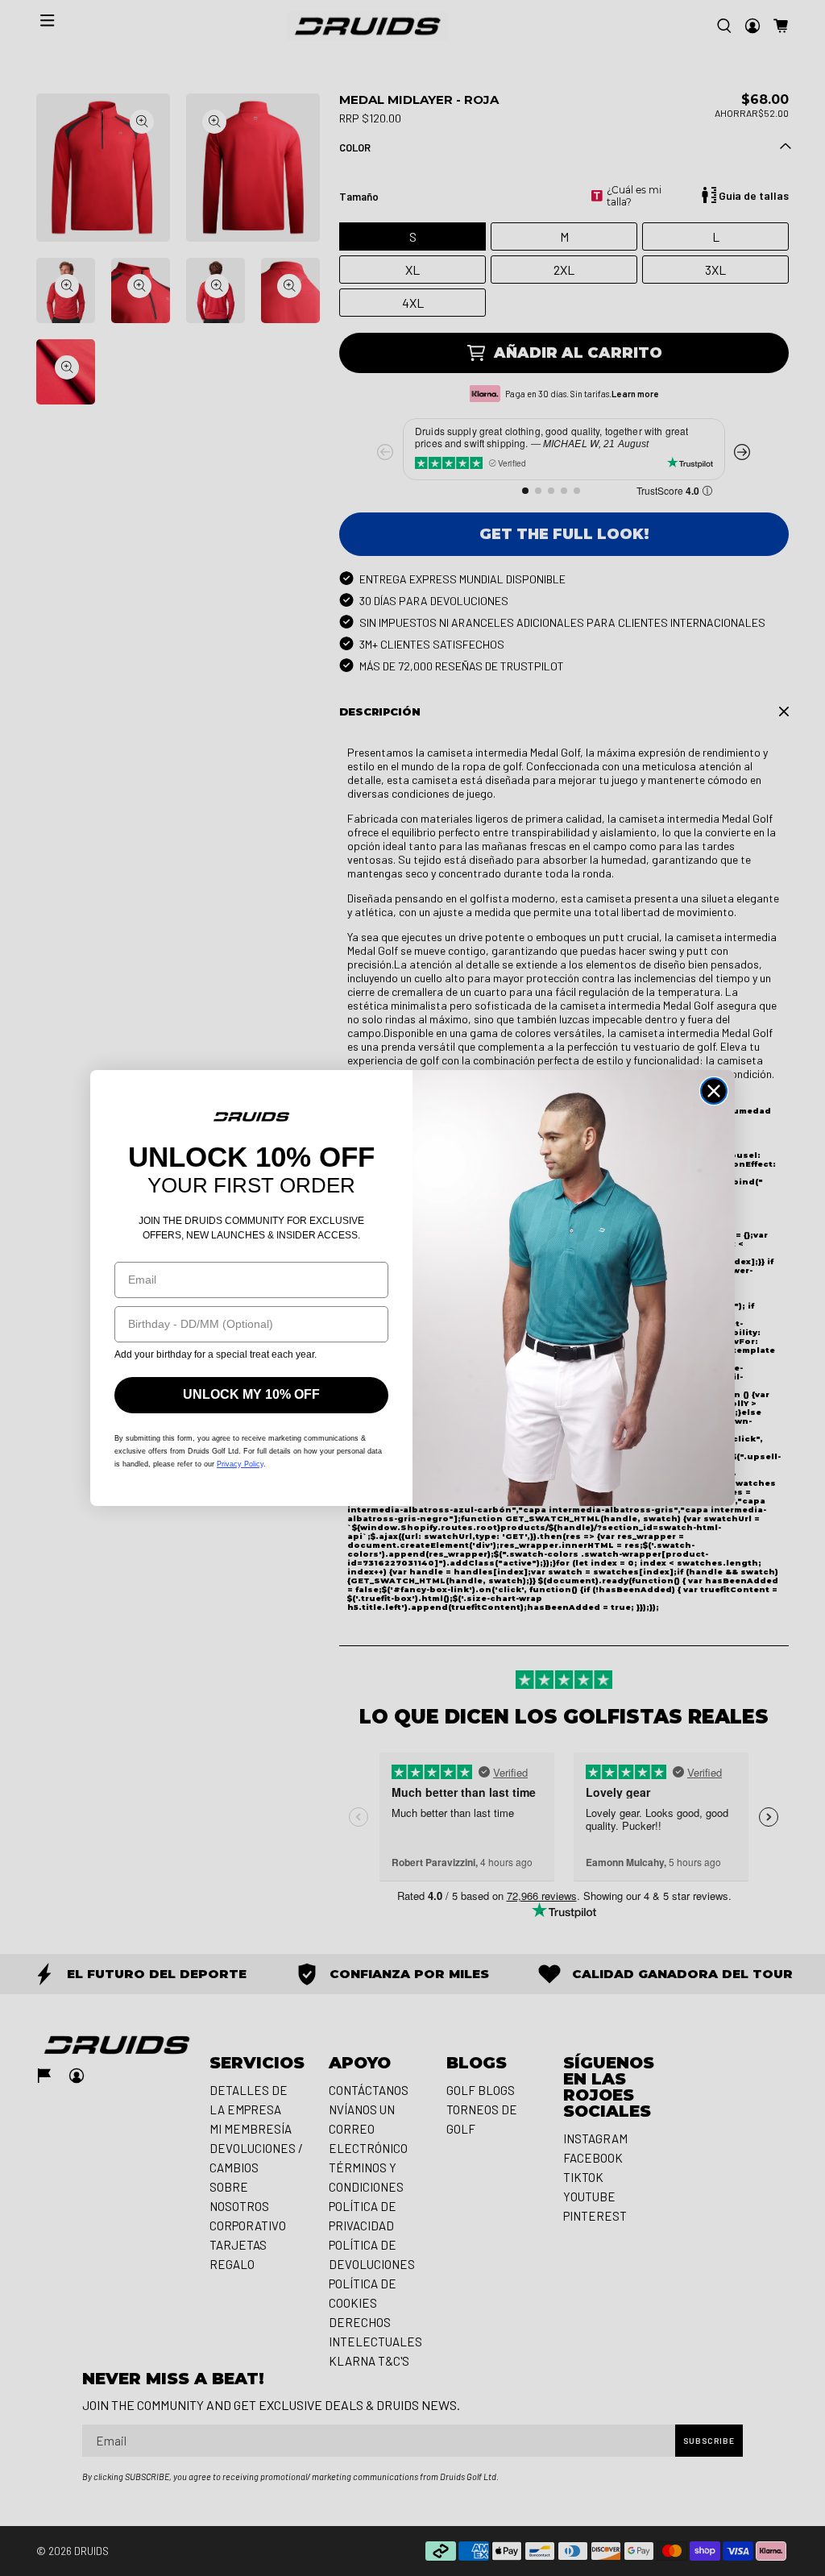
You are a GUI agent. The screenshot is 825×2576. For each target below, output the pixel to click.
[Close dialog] (714, 1091)
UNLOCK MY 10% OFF (251, 1394)
